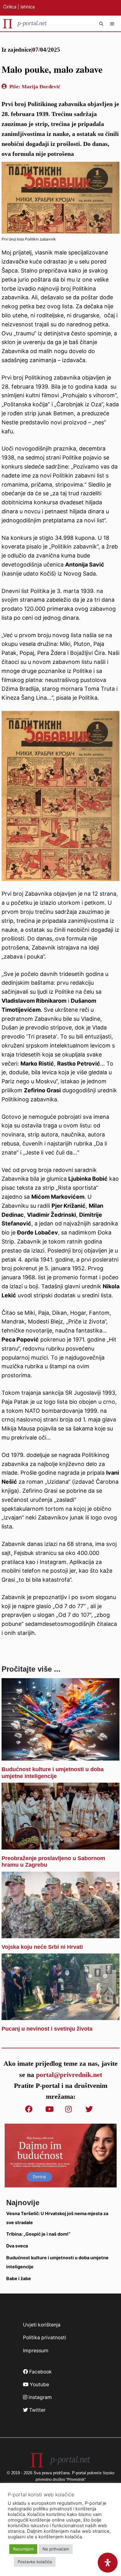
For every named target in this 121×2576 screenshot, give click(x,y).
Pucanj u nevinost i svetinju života (47, 2029)
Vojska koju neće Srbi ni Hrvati (42, 1947)
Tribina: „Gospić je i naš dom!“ (38, 2234)
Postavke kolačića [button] (35, 2562)
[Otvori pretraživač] (102, 24)
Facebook (40, 2372)
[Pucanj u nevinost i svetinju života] (60, 2015)
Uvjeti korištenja (42, 2325)
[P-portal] (25, 24)
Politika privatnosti (45, 2338)
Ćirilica (10, 7)
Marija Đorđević (41, 87)
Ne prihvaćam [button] (56, 2549)
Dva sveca (17, 2246)
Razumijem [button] (23, 2549)
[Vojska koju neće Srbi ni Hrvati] (60, 1933)
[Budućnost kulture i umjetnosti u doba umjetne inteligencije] (60, 1756)
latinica (28, 7)
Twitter (37, 2410)
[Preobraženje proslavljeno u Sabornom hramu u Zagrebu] (60, 1845)
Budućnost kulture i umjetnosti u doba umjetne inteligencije (53, 1773)
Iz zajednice (16, 50)
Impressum (36, 2351)
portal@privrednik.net (69, 2075)
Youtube (39, 2385)
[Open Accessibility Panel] (108, 2563)
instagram (40, 2397)
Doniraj (39, 2177)
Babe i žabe (19, 2278)
